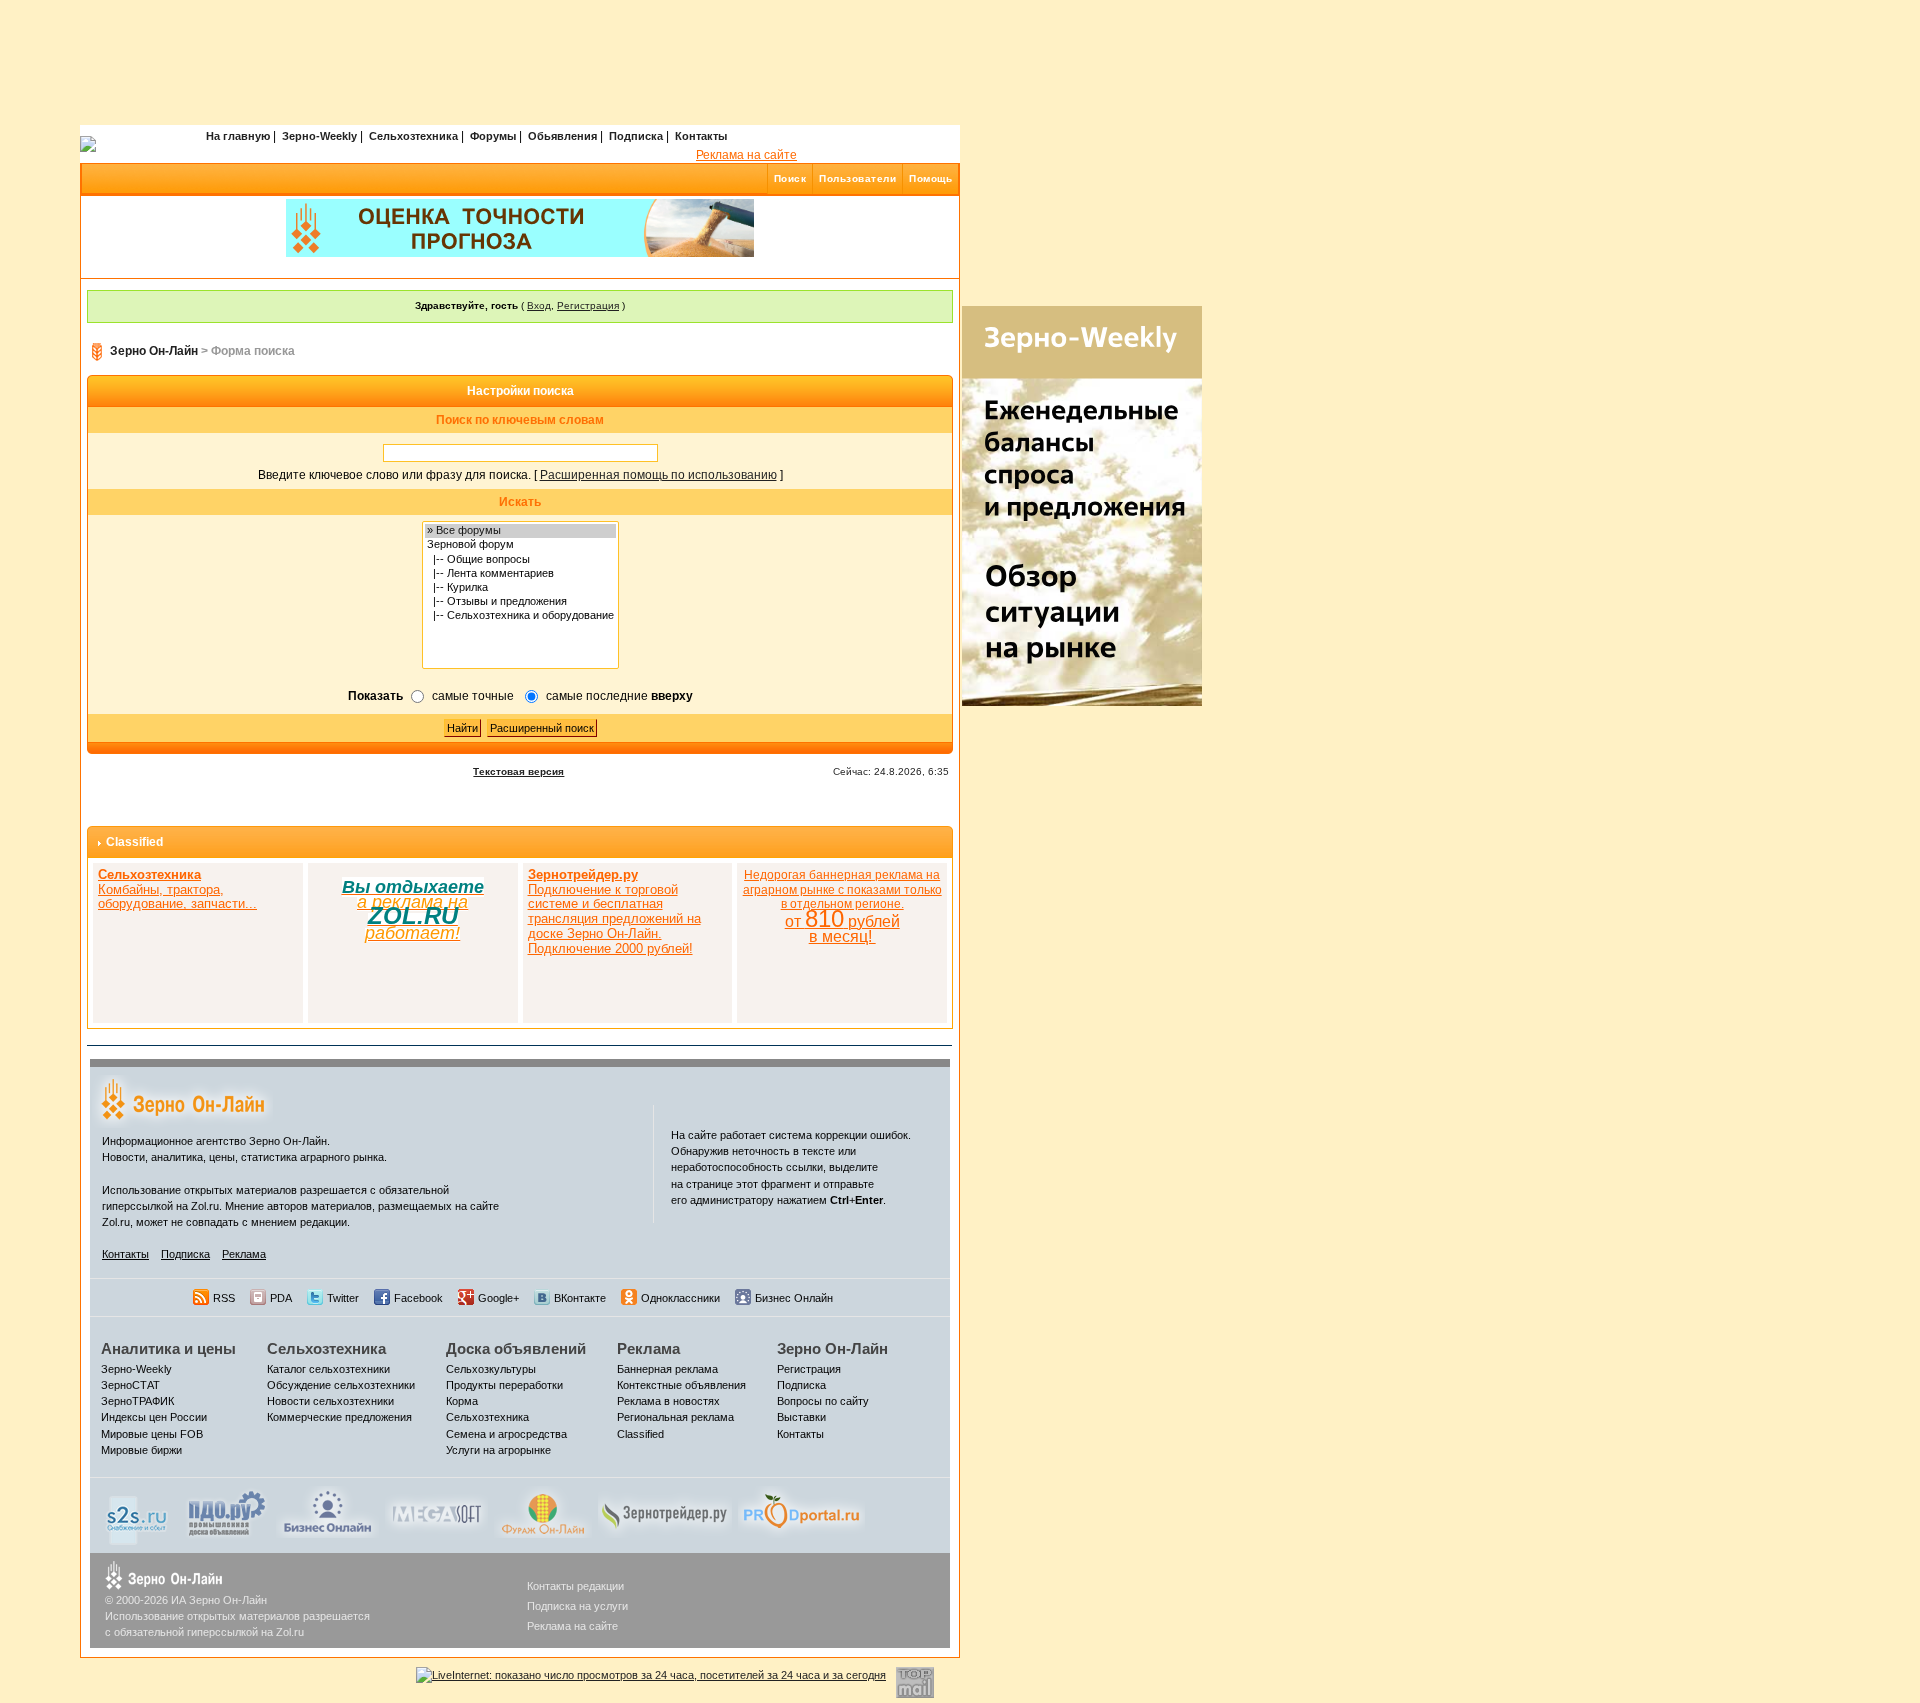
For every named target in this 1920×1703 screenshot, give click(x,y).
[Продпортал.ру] (801, 1511)
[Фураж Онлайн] (543, 1511)
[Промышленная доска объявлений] (227, 1513)
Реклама (244, 1254)
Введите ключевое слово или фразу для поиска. (394, 475)
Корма (462, 1401)
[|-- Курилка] (520, 588)
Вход (539, 305)
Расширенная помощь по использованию (658, 475)
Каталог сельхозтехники (328, 1369)
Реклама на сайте (746, 155)
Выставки (801, 1417)
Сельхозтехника (413, 136)
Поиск (790, 178)
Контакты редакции (575, 1586)
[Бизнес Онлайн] (327, 1511)
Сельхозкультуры (491, 1369)
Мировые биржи (141, 1450)
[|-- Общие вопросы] (520, 560)
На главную (238, 136)
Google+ (498, 1298)
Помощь (930, 178)
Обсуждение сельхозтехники (341, 1385)
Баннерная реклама (667, 1369)
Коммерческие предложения (339, 1417)
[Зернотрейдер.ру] (665, 1511)
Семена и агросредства (506, 1434)
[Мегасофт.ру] (436, 1511)
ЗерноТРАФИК (137, 1401)
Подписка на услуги (577, 1606)
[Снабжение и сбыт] (138, 1515)
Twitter (343, 1298)
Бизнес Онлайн (794, 1298)
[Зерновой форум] (520, 545)
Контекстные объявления (681, 1385)
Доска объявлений (516, 1348)
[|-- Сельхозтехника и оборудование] (520, 616)
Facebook (418, 1298)
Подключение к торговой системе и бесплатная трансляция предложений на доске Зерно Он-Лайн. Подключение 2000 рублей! (614, 911)
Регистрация (588, 305)
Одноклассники (680, 1298)
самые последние (619, 696)
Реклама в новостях (668, 1401)
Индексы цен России (154, 1417)
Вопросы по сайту (823, 1401)
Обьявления (562, 136)
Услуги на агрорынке (498, 1450)
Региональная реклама (675, 1417)
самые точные (473, 696)
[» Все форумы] (520, 531)
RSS (224, 1298)
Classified (134, 842)
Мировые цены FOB (152, 1434)
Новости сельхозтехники (330, 1401)
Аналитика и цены (168, 1348)
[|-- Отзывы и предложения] (520, 602)
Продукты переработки (504, 1385)
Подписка (636, 136)
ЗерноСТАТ (130, 1385)
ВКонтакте (580, 1298)
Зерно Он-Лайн (154, 351)
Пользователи (857, 178)
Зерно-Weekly (319, 136)
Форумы (493, 136)
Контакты (701, 136)
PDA (281, 1298)
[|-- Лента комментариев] (520, 574)
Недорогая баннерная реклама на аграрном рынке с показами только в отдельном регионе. (842, 906)
